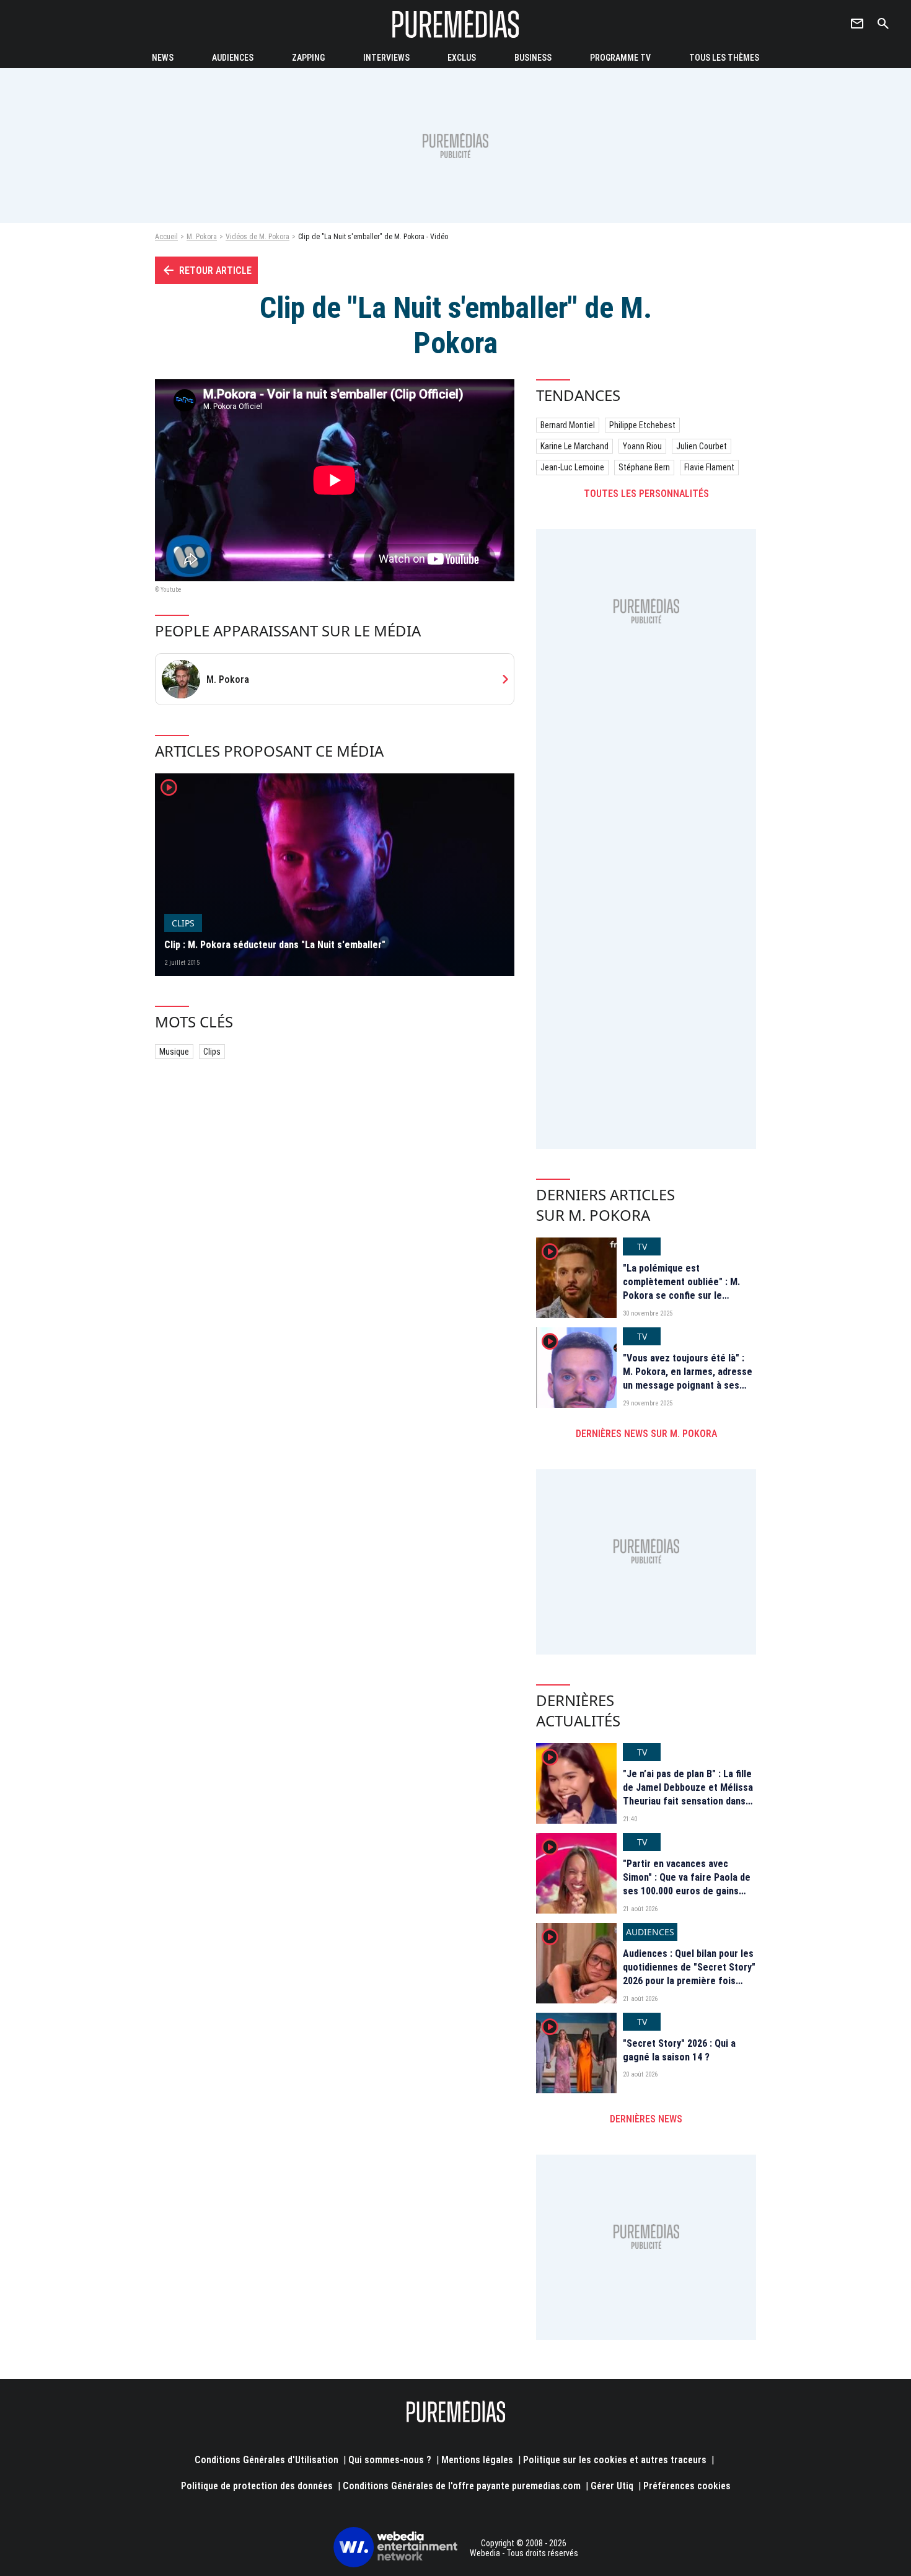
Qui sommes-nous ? (390, 2460)
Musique (174, 1052)
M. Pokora (202, 237)
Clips (212, 1052)
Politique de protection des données (257, 2486)
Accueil (166, 237)
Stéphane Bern (644, 467)
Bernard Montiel (568, 425)
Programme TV (620, 58)
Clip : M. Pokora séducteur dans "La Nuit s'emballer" (275, 945)
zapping (308, 58)
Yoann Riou (642, 446)
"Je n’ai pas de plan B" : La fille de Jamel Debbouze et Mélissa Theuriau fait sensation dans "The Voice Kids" (688, 1795)
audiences (233, 58)
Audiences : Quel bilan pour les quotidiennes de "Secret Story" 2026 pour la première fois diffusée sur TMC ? (689, 1974)
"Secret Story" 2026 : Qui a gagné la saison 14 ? (679, 2050)
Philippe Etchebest (642, 425)
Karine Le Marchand (574, 446)
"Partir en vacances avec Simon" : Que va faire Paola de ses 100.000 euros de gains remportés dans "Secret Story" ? (689, 1892)
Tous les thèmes (724, 58)
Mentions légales (477, 2460)
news (163, 58)
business (533, 58)
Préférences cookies (687, 2486)
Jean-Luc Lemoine (572, 467)
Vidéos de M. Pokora (257, 237)
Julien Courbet (702, 446)
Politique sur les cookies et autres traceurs (615, 2460)
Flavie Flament (709, 467)
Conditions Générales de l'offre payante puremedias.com (462, 2486)
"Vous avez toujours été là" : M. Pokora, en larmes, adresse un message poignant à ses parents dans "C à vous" (688, 1379)
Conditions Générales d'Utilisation (266, 2460)
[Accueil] (455, 24)
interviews (386, 58)
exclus (462, 58)
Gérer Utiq (612, 2486)
